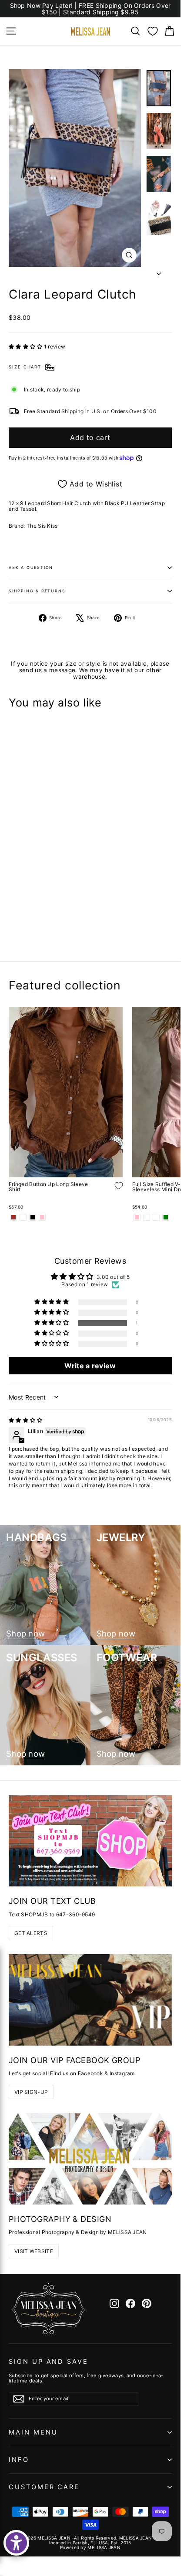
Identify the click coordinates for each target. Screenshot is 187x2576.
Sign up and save (48, 2362)
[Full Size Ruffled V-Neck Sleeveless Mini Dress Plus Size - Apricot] (147, 1217)
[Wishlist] (153, 31)
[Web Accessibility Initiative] (16, 2543)
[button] (26, 347)
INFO (19, 2460)
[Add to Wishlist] (112, 909)
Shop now (25, 1634)
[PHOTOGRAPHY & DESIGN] (90, 2159)
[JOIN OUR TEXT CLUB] (90, 1841)
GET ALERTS (31, 1933)
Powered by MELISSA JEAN (90, 2547)
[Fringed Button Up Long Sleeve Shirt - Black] (33, 1217)
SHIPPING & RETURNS (37, 591)
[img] (26, 1420)
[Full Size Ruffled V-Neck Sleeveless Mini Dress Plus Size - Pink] (137, 1217)
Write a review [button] (90, 1366)
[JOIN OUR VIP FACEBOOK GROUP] (90, 2000)
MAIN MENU (33, 2432)
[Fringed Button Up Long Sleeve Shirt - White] (23, 1217)
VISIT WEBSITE (34, 2251)
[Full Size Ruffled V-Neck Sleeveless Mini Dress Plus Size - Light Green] (166, 1217)
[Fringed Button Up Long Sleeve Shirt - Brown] (13, 1217)
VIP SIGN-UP (31, 2092)
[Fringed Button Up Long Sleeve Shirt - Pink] (42, 1217)
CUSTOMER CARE (44, 2487)
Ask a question (31, 567)
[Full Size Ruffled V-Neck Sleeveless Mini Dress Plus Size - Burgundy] (156, 1217)
